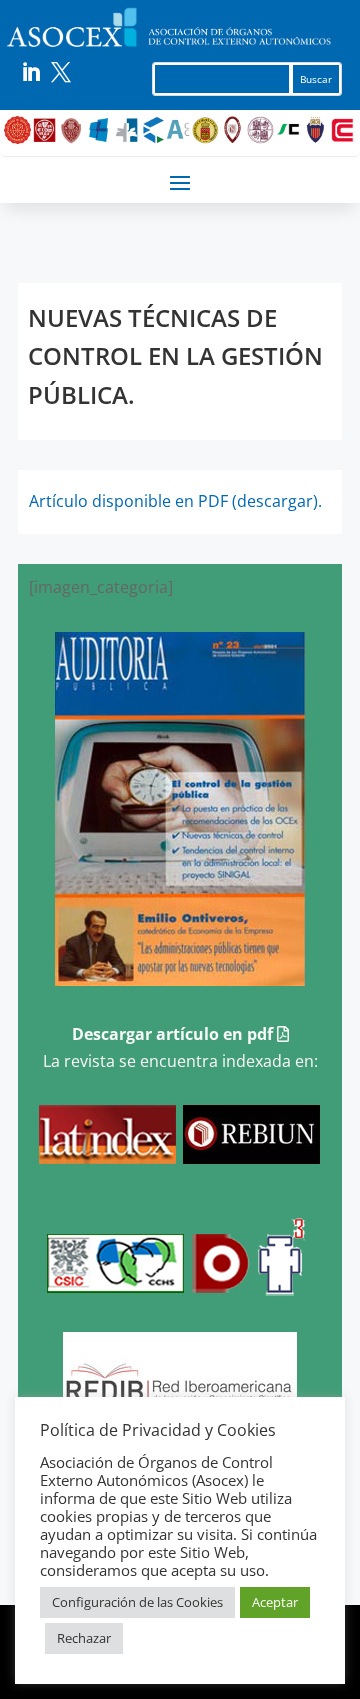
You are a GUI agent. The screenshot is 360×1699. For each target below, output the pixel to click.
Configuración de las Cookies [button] (137, 1602)
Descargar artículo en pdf (174, 1034)
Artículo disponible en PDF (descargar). (175, 501)
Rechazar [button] (84, 1638)
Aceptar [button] (275, 1602)
